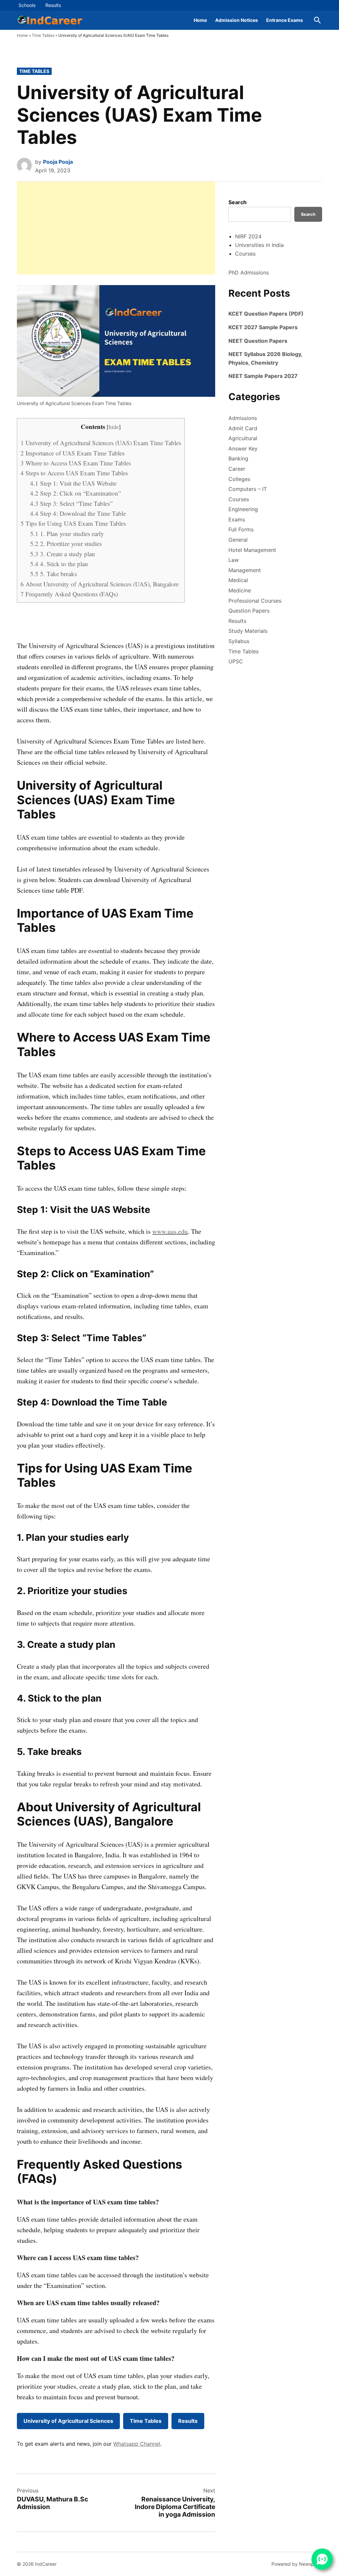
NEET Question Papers (258, 341)
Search (238, 202)
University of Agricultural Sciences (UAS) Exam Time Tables (101, 443)
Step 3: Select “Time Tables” (71, 503)
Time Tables (43, 35)
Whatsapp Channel (137, 2444)
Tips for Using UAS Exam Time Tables (73, 523)
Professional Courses (255, 601)
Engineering (243, 509)
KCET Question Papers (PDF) (266, 314)
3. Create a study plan (63, 554)
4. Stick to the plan (59, 564)
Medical (238, 580)
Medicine (240, 590)
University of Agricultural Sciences (68, 2421)
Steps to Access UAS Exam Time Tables (74, 473)
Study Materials (248, 631)
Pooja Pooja (58, 162)
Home (200, 20)
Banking (238, 458)
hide (114, 427)
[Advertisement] (116, 228)
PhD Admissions (249, 272)
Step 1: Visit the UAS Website (73, 483)
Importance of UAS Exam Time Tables (73, 453)
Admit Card (243, 428)
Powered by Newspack (297, 2564)
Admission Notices (237, 20)
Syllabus (239, 641)
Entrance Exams (285, 20)
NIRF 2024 (248, 236)
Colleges (239, 479)
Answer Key (243, 449)
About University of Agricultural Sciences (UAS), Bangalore (100, 584)
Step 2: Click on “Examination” (75, 493)
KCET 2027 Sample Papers (263, 327)
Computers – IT (248, 489)
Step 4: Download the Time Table (78, 513)
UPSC (236, 661)
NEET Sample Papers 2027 (263, 376)
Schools (27, 5)
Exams (237, 519)
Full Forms (241, 529)
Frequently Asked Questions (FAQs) (69, 594)
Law (234, 560)
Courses (245, 254)
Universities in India (259, 245)
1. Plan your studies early (67, 534)
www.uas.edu (170, 1231)
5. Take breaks (53, 574)
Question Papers (249, 611)
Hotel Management (252, 550)
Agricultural (243, 438)
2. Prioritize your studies (66, 543)
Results (53, 5)
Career (237, 469)
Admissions (243, 418)
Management (245, 570)
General (238, 540)
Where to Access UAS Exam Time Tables (76, 463)
